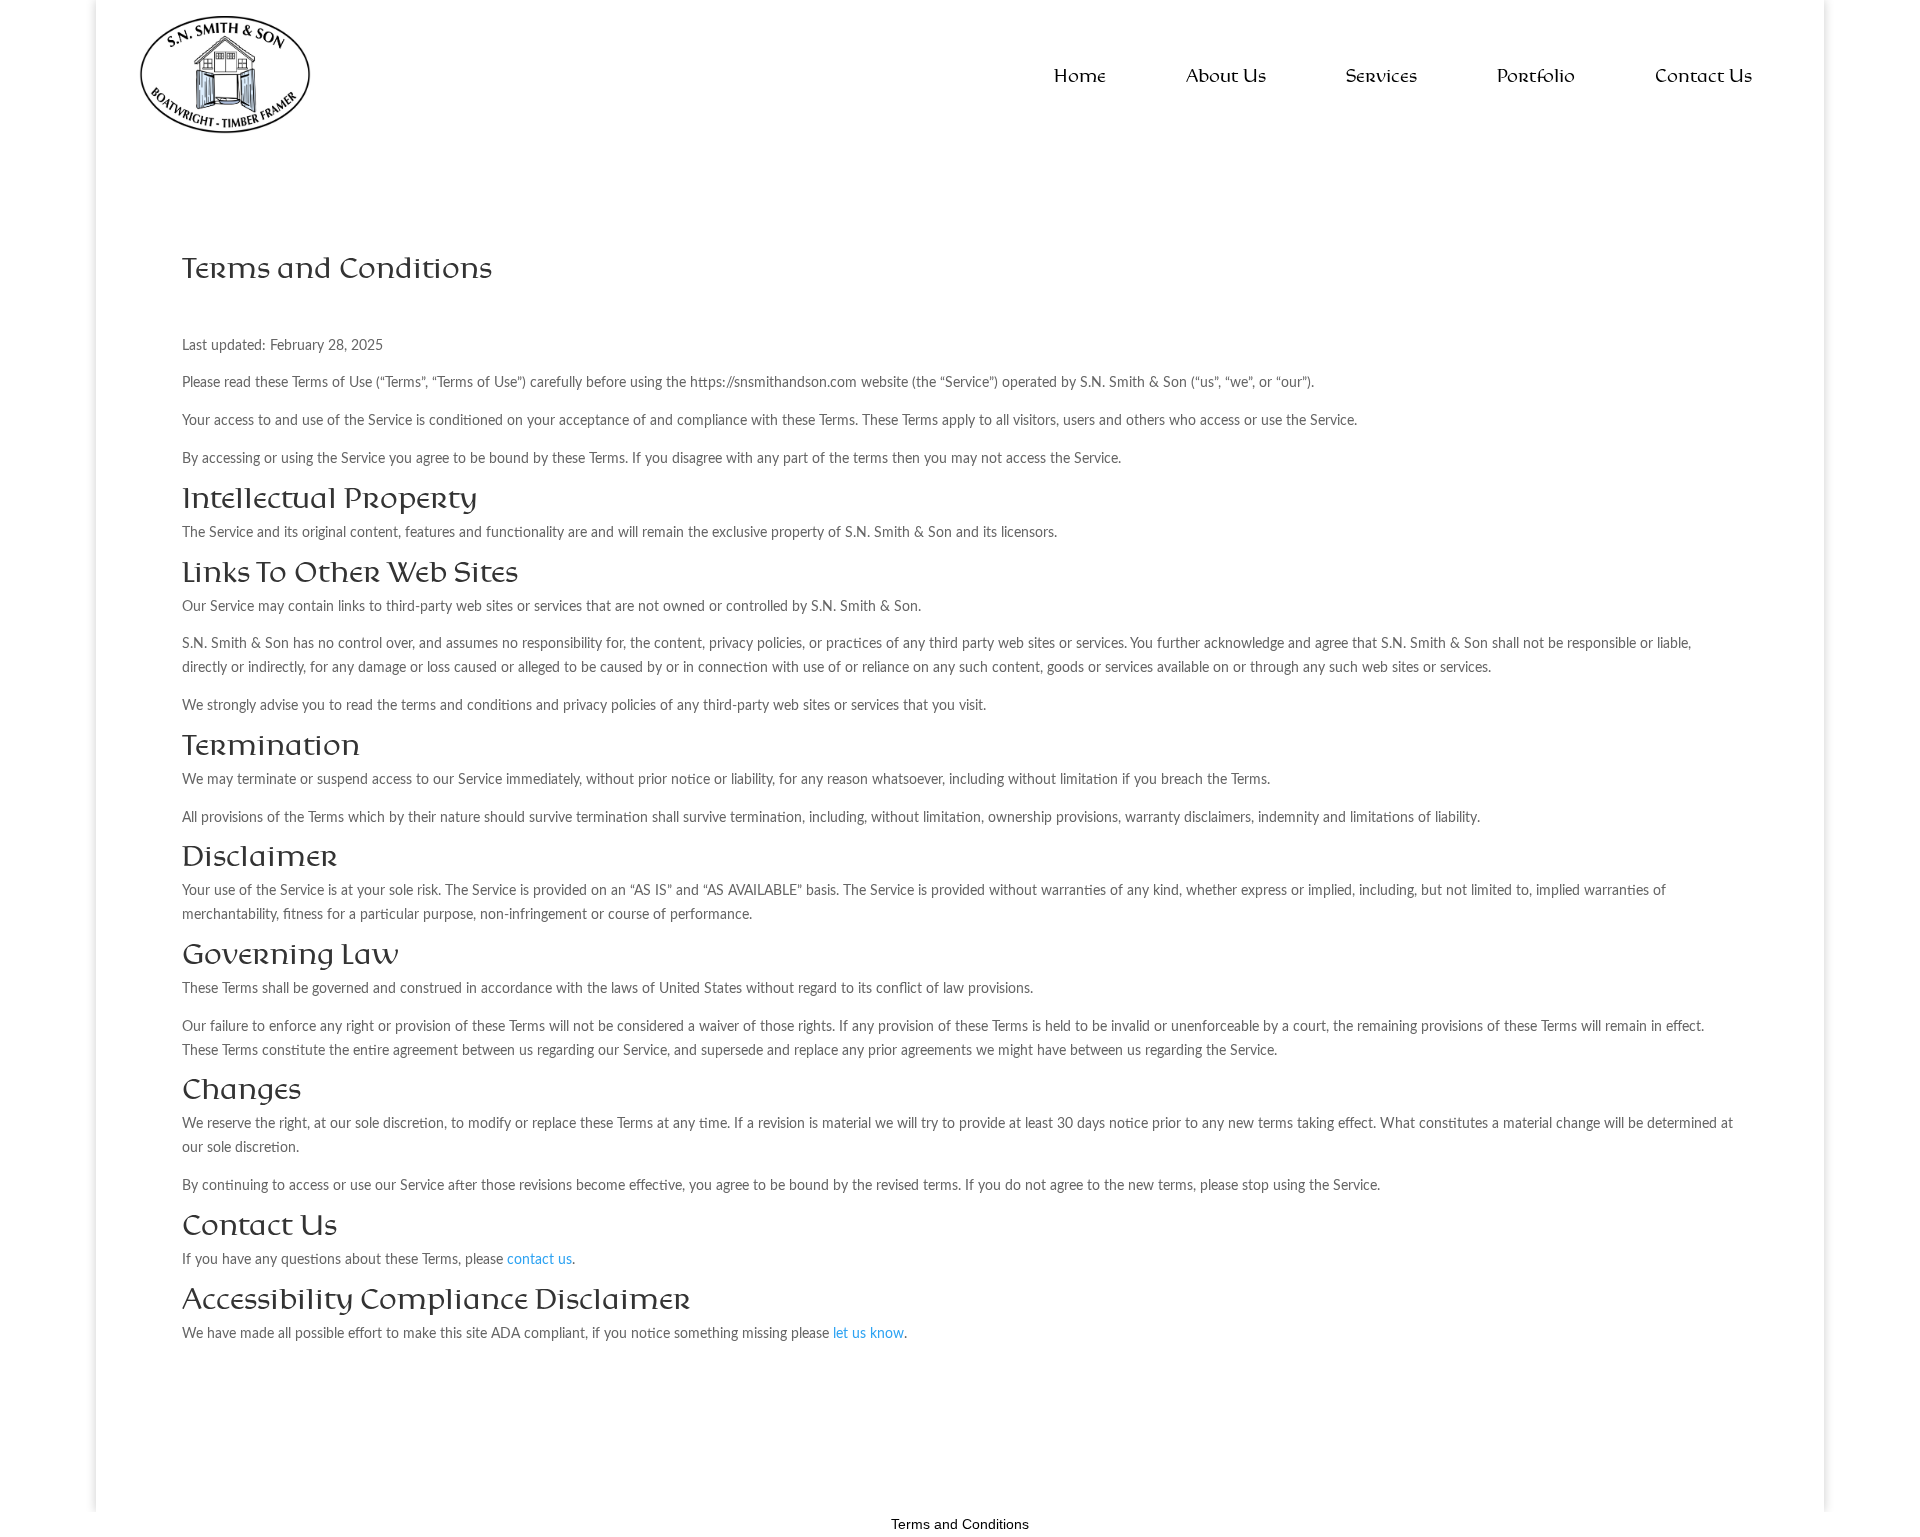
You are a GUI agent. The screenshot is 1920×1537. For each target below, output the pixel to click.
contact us (539, 1258)
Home (1080, 77)
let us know (868, 1332)
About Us (1226, 77)
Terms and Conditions (960, 1524)
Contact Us (1703, 77)
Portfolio (1536, 77)
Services (1381, 77)
